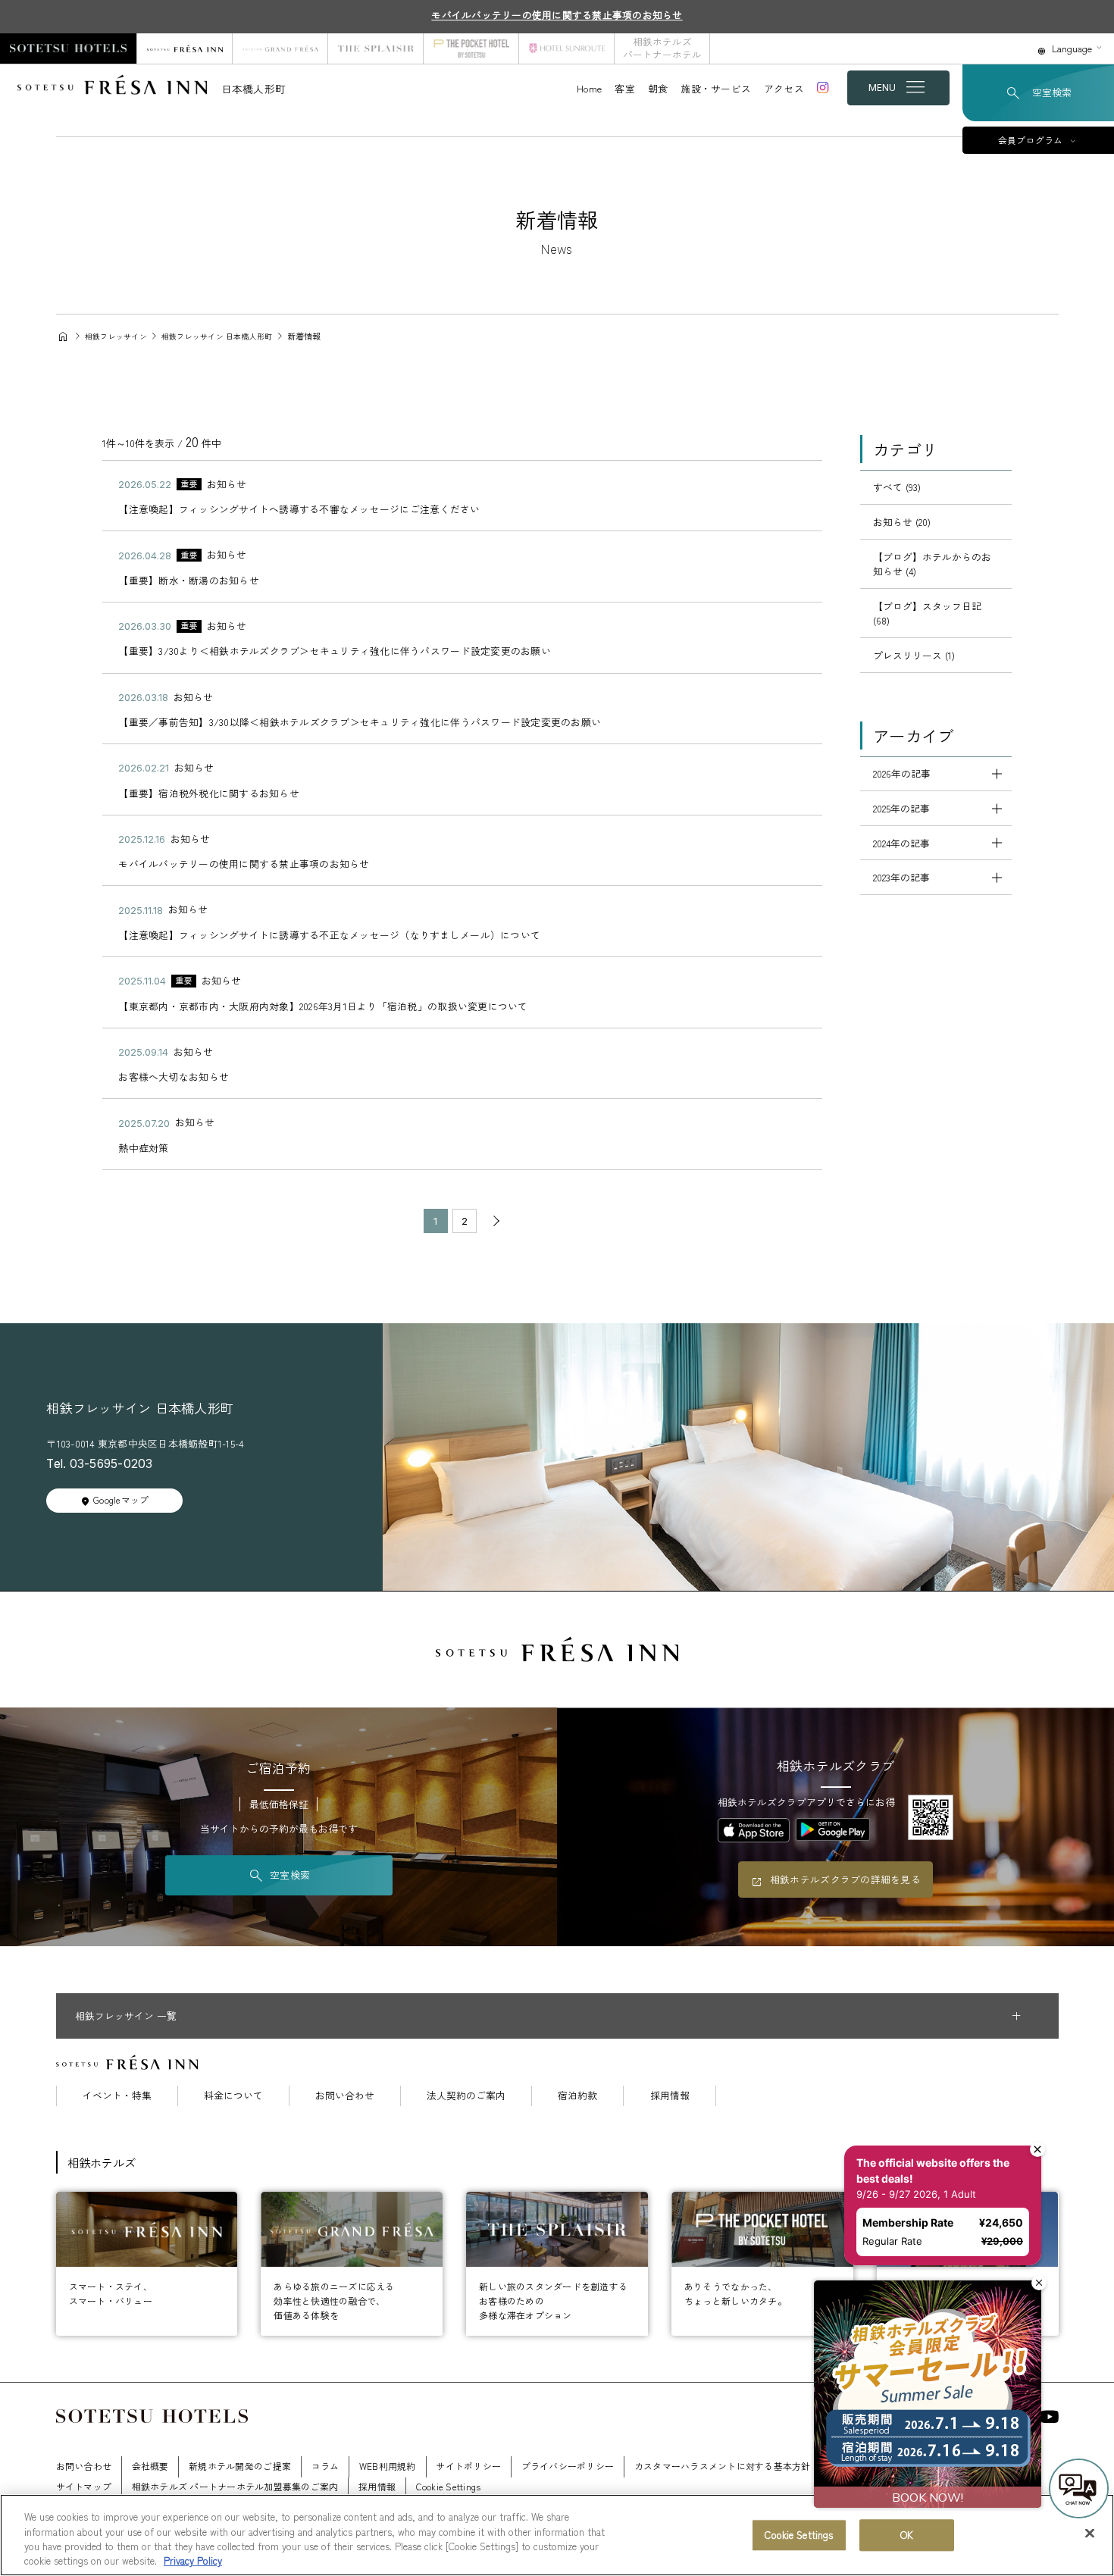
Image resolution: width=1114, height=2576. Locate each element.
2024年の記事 (901, 843)
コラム (325, 2466)
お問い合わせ (345, 2096)
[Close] (1090, 2533)
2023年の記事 (901, 877)
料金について (233, 2096)
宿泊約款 (577, 2096)
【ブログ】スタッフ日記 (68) (927, 613)
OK (907, 2535)
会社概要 (150, 2466)
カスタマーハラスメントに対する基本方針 (723, 2466)
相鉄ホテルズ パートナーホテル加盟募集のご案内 (235, 2486)
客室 (625, 88)
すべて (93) (897, 487)
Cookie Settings (799, 2535)
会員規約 (964, 2466)
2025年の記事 (901, 808)
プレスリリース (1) (914, 655)
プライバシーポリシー (568, 2466)
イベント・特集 (117, 2096)
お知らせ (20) (902, 522)
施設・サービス (716, 88)
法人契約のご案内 (466, 2096)
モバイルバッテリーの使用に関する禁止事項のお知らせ (557, 15)
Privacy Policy (193, 2560)
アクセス (784, 88)
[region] (557, 2535)
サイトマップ (84, 2486)
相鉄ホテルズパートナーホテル (662, 48)
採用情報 (670, 2096)
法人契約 (849, 2466)
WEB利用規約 (388, 2466)
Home (589, 88)
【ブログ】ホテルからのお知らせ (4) (932, 564)
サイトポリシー (468, 2466)
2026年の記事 (902, 773)
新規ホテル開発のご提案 (240, 2466)
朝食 (658, 88)
